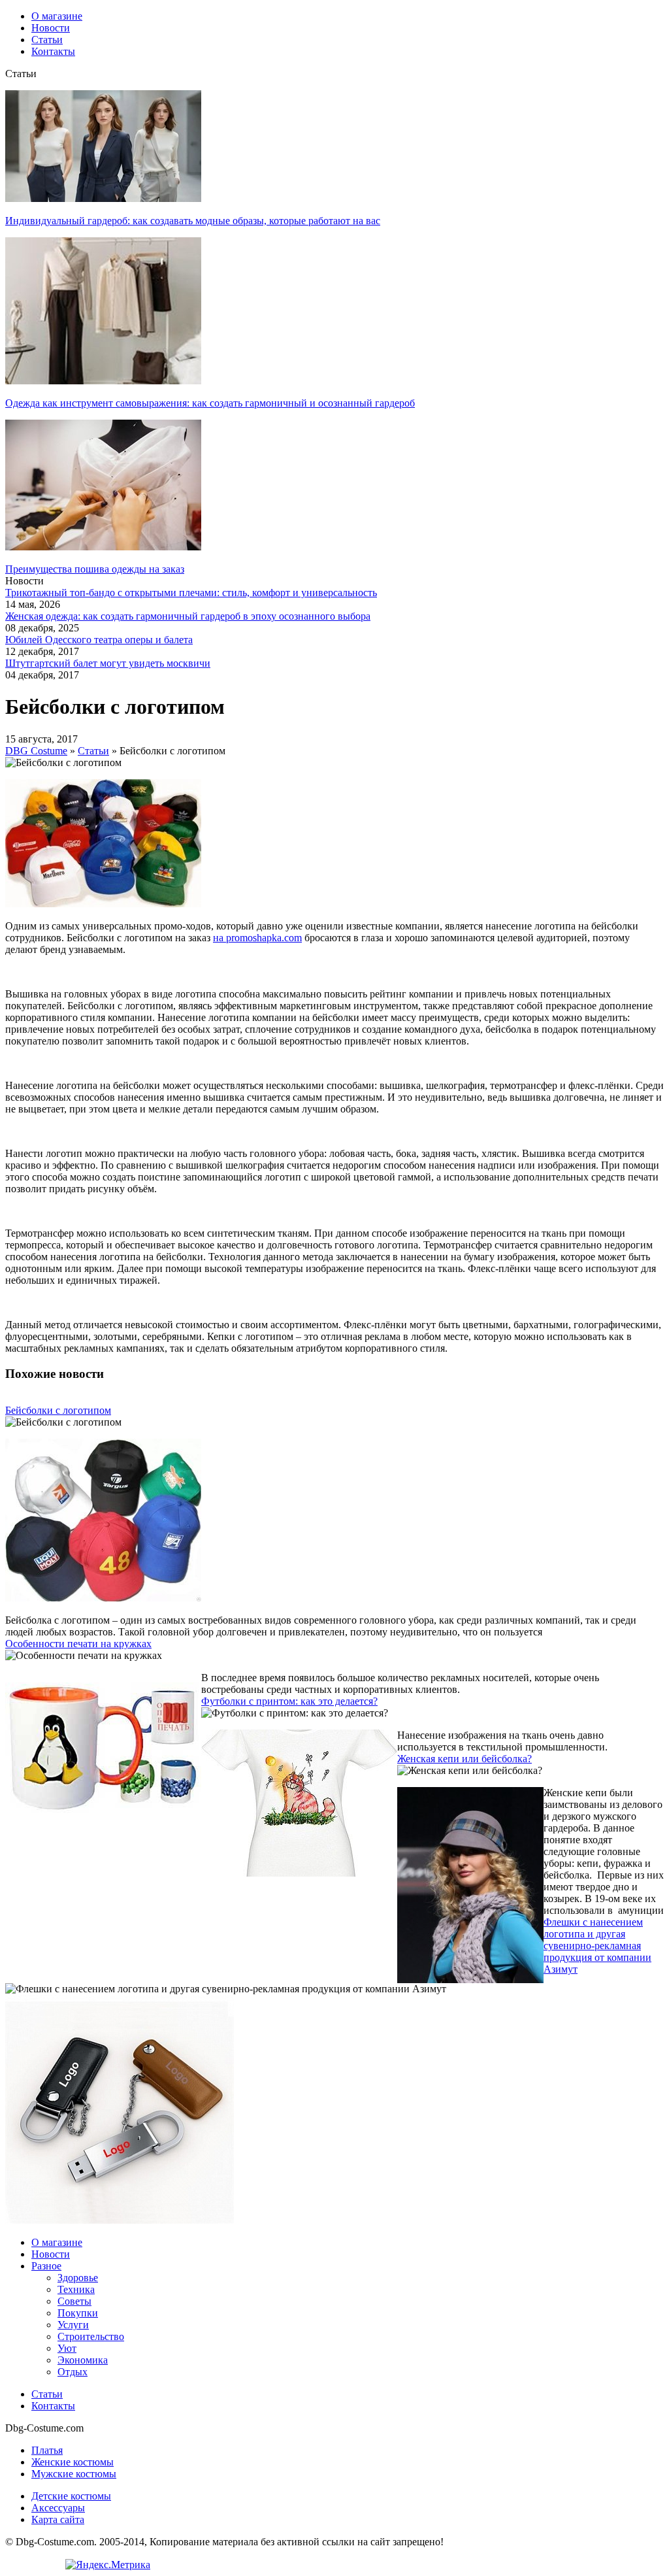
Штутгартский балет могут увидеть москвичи (108, 663)
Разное (46, 2266)
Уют (67, 2348)
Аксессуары (58, 2508)
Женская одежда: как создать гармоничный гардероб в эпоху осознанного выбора (188, 616)
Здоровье (78, 2278)
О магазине (57, 2242)
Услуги (73, 2325)
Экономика (83, 2360)
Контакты (53, 2406)
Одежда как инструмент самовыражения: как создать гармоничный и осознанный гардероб (210, 403)
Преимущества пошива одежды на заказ (95, 569)
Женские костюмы (73, 2462)
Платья (47, 2450)
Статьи (47, 2394)
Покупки (78, 2313)
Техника (76, 2289)
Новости (51, 2254)
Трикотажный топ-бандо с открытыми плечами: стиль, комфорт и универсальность (191, 593)
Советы (74, 2301)
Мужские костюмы (74, 2474)
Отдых (73, 2372)
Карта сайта (58, 2519)
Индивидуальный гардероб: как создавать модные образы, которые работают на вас (193, 221)
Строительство (91, 2336)
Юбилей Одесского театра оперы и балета (99, 640)
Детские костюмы (71, 2496)
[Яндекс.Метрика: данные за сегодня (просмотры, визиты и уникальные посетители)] (108, 2565)
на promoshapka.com (257, 938)
